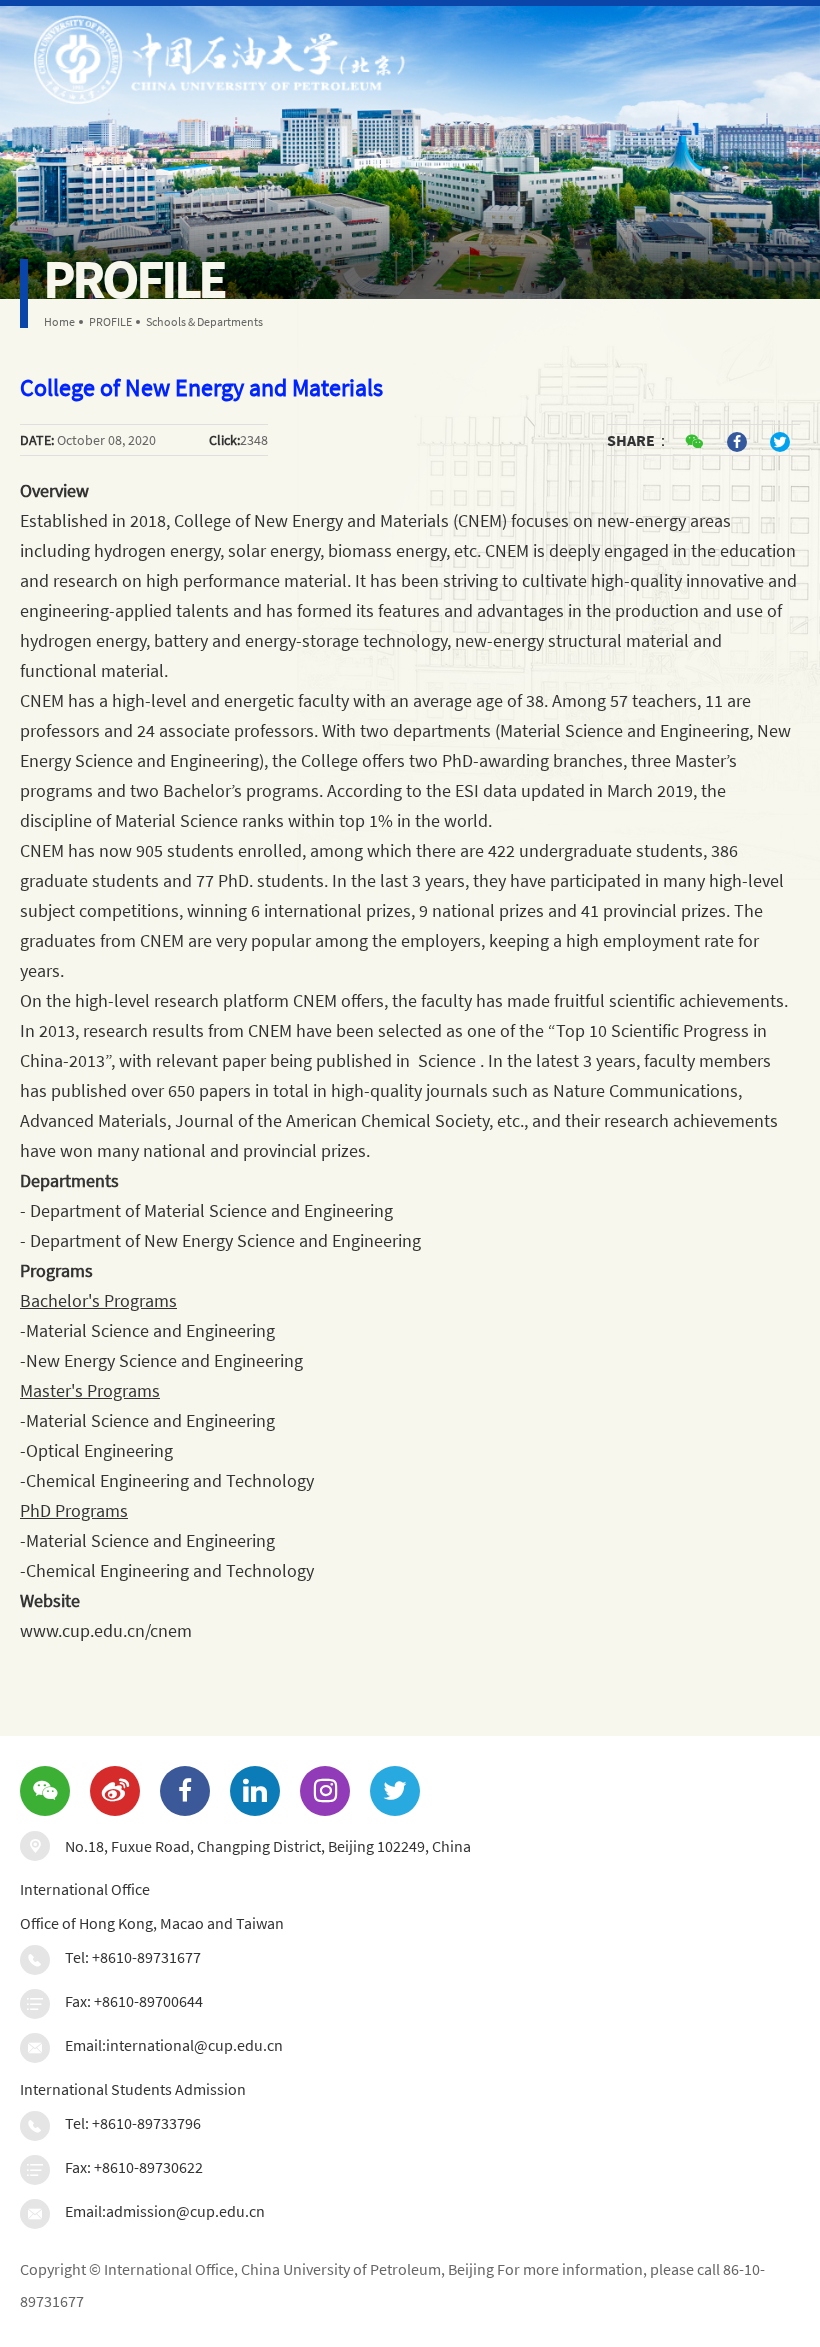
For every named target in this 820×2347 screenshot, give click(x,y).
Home (59, 322)
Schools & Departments (204, 322)
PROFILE (110, 322)
